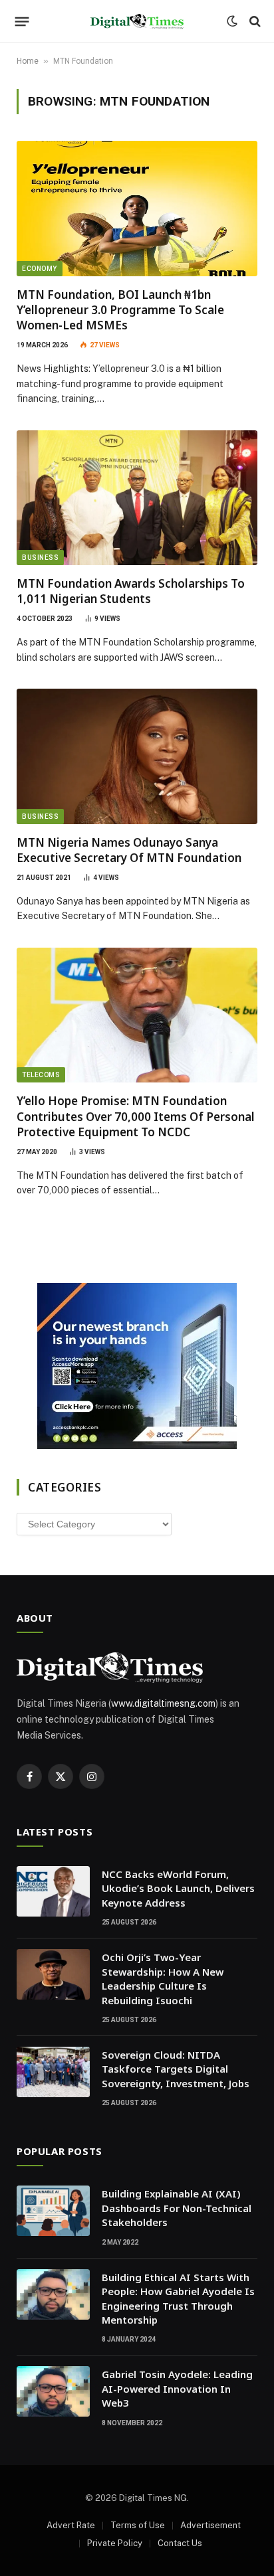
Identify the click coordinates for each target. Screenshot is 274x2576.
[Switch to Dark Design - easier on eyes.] (232, 21)
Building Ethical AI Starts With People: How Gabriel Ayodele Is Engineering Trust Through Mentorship (178, 2298)
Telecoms (41, 1075)
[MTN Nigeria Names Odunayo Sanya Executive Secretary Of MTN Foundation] (137, 756)
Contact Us (180, 2543)
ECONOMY (40, 269)
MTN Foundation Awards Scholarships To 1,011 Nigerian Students (131, 591)
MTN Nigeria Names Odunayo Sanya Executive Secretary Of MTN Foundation (129, 850)
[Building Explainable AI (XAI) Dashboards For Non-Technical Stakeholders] (53, 2211)
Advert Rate (71, 2525)
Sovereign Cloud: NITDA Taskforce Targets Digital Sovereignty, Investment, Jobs (176, 2069)
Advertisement (210, 2525)
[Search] (254, 22)
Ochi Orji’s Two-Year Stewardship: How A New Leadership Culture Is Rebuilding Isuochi (163, 1978)
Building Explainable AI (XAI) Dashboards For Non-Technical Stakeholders (177, 2208)
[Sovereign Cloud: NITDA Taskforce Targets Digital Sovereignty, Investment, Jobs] (53, 2072)
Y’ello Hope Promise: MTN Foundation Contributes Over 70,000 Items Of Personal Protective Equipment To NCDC (136, 1116)
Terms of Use (138, 2525)
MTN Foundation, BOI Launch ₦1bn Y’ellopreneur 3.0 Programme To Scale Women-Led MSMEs (120, 310)
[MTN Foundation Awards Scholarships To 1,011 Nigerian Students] (137, 498)
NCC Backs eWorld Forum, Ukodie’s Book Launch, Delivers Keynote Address (178, 1888)
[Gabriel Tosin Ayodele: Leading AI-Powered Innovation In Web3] (53, 2391)
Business (40, 558)
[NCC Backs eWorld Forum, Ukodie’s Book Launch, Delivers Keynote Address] (53, 1891)
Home (28, 61)
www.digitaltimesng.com (163, 1703)
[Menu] (22, 21)
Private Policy (115, 2543)
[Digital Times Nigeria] (137, 22)
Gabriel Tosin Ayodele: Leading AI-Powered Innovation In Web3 (177, 2388)
